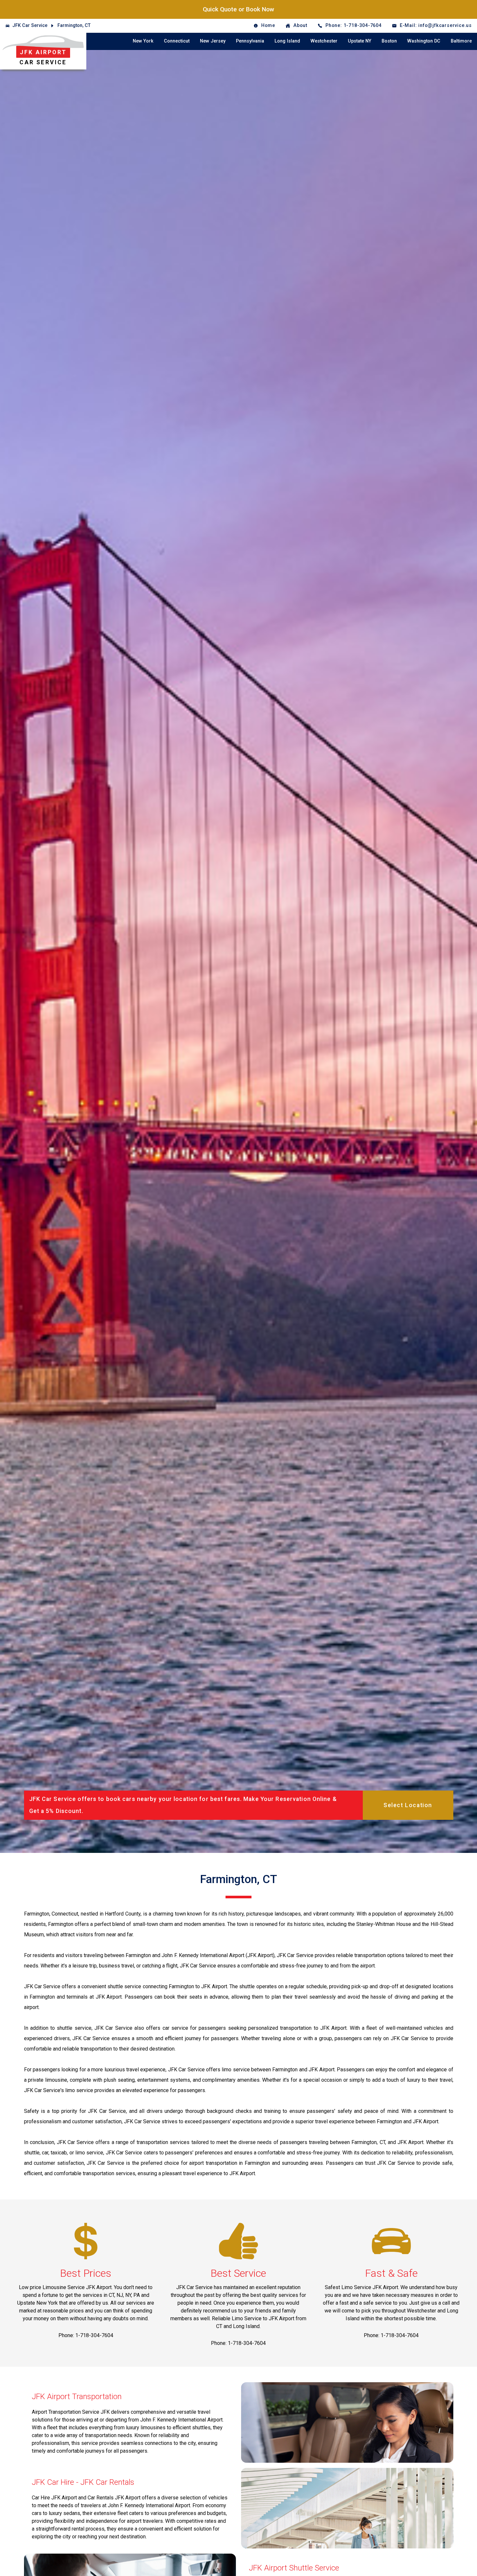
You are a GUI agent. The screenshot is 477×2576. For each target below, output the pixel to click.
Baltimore (461, 41)
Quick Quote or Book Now (238, 9)
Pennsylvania (250, 41)
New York (143, 41)
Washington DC (424, 41)
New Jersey (213, 41)
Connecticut (177, 41)
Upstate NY (360, 41)
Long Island (287, 41)
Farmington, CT (74, 25)
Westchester (324, 41)
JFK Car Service (30, 25)
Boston (389, 41)
